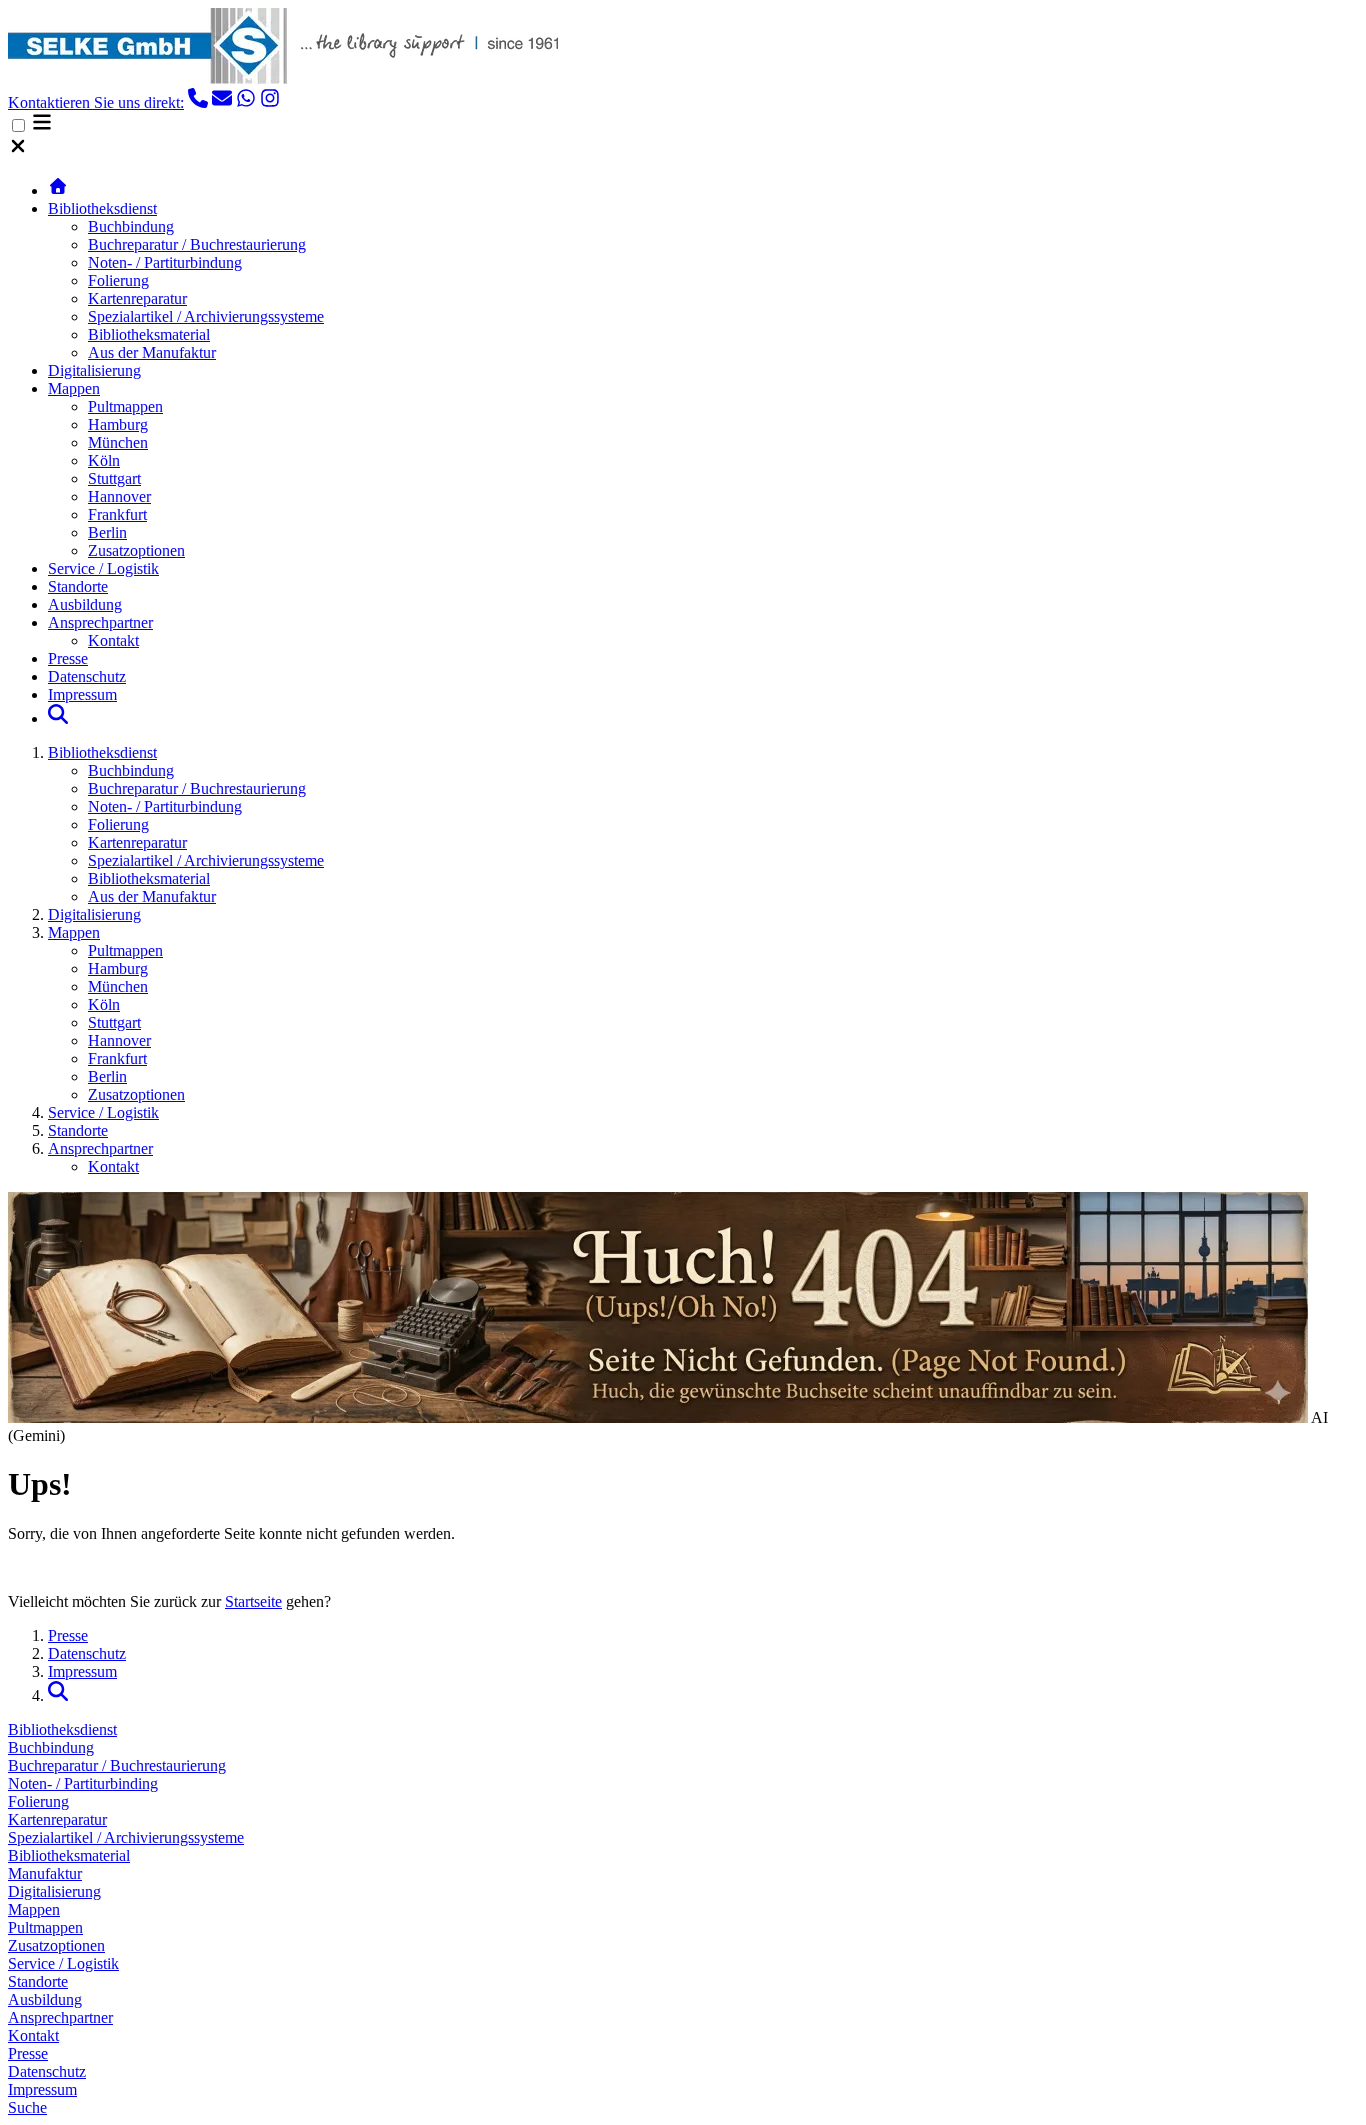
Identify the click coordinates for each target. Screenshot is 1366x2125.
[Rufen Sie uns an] (198, 102)
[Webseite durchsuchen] (58, 718)
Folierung (118, 280)
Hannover (119, 496)
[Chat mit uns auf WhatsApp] (246, 102)
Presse (68, 658)
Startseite (253, 1601)
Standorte (78, 586)
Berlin (107, 532)
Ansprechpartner (100, 622)
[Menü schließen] (18, 150)
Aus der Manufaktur (152, 352)
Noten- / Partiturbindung (165, 262)
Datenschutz (87, 676)
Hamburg (118, 424)
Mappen (74, 388)
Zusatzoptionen (136, 550)
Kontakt (113, 640)
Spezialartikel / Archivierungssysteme (206, 316)
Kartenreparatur (137, 298)
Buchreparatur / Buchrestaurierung (197, 244)
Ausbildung (85, 604)
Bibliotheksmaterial (149, 334)
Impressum (82, 694)
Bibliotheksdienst (102, 208)
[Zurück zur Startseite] (58, 190)
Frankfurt (117, 514)
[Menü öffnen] (42, 126)
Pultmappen (125, 406)
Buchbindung (131, 226)
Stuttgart (114, 478)
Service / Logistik (103, 568)
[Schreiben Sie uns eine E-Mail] (222, 102)
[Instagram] (270, 102)
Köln (104, 460)
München (118, 442)
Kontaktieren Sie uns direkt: (96, 102)
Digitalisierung (94, 370)
